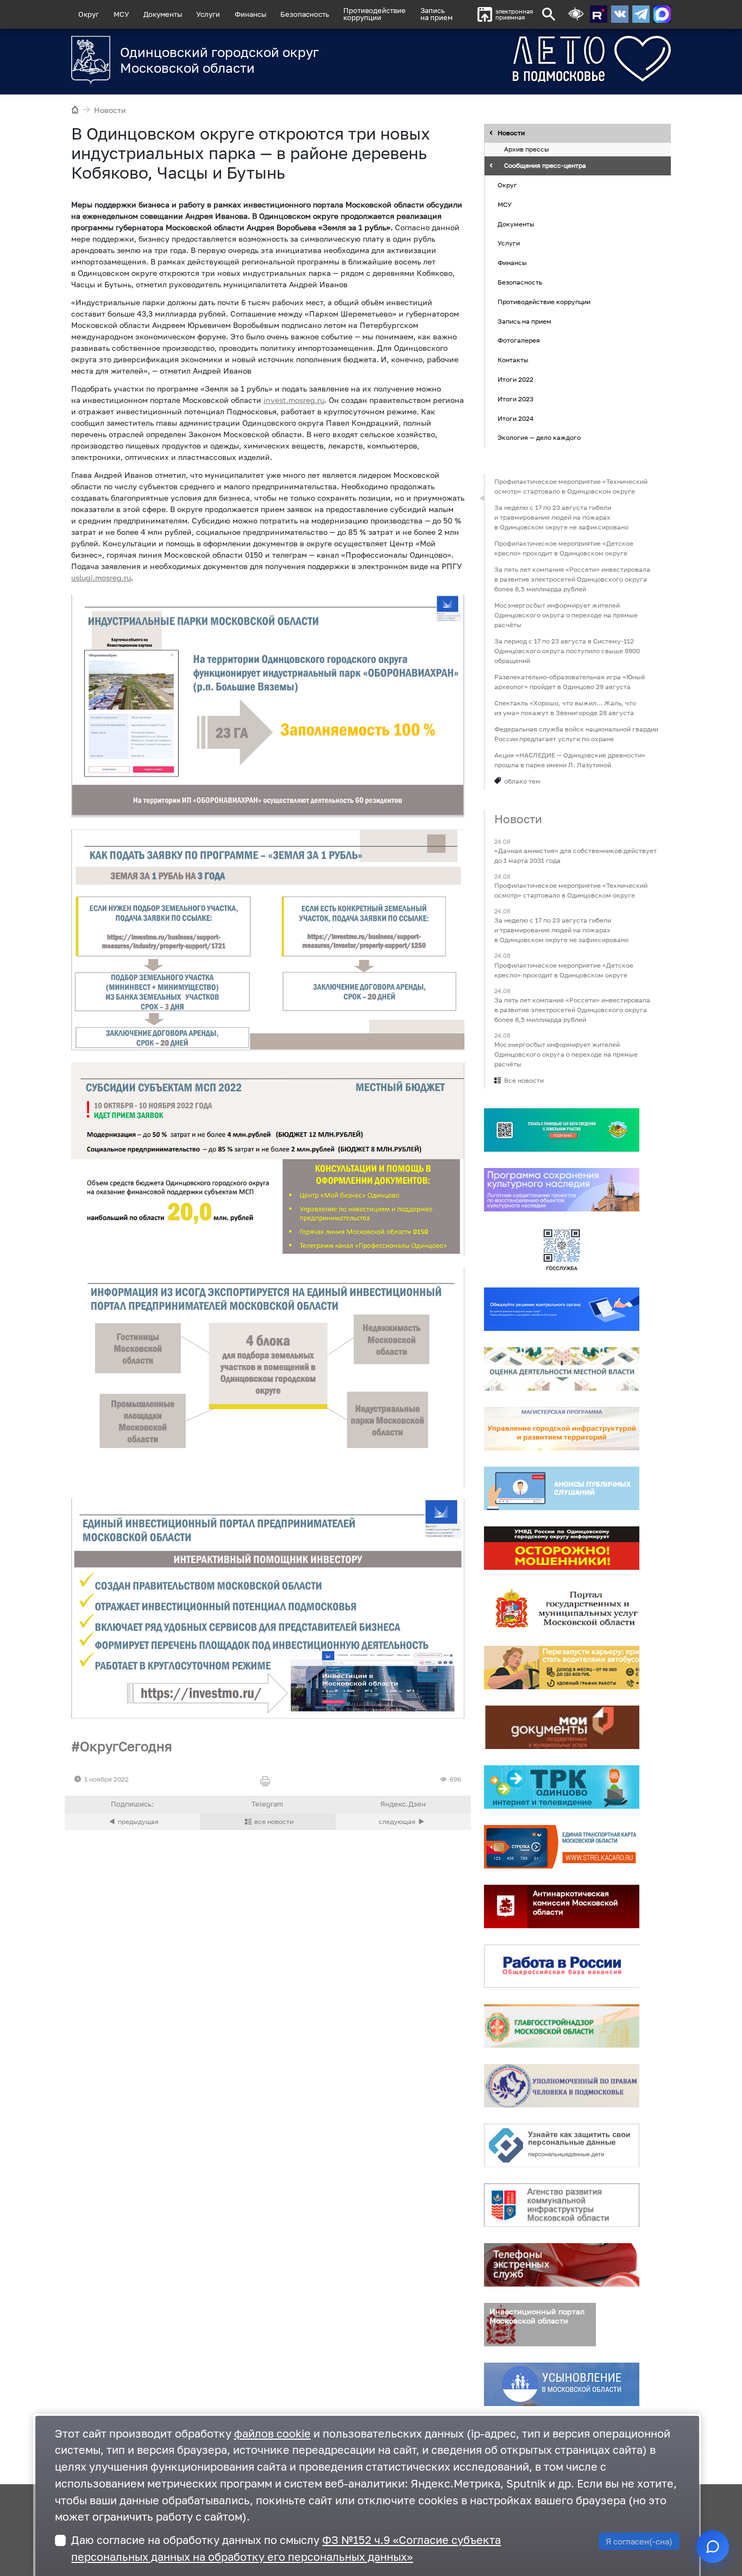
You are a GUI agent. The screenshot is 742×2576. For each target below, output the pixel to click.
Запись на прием (436, 14)
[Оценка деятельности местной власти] (562, 1369)
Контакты (513, 360)
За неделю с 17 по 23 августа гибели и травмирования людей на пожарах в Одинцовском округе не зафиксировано (561, 517)
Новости (110, 110)
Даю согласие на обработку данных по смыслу (286, 2548)
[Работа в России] (562, 1966)
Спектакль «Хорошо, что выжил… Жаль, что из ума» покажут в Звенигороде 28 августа (565, 708)
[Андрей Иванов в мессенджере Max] (662, 14)
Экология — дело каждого (539, 438)
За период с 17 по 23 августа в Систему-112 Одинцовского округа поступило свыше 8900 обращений (567, 651)
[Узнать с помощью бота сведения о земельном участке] (562, 1130)
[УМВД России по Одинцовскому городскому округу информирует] (562, 1548)
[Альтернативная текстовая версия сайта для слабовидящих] (576, 14)
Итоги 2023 (515, 399)
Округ (89, 14)
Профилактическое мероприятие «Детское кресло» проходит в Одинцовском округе (564, 548)
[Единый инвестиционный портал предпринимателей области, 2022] (268, 1608)
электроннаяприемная (514, 14)
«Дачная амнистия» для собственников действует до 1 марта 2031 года (576, 855)
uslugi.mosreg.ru (101, 577)
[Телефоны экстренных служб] (562, 2265)
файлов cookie (272, 2433)
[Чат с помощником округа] (713, 2547)
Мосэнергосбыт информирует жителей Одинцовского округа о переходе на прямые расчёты (566, 615)
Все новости (524, 1080)
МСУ (121, 14)
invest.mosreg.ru (294, 400)
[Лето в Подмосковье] (552, 59)
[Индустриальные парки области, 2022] (268, 706)
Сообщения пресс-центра (545, 166)
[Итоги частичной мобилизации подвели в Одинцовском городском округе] (403, 1822)
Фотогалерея (519, 341)
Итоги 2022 (515, 379)
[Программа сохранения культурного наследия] (562, 1190)
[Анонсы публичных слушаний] (562, 1488)
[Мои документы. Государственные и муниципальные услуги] (562, 1727)
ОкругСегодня (126, 1746)
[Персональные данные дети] (562, 2145)
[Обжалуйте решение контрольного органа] (562, 1309)
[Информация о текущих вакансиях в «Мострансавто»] (562, 1668)
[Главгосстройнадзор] (562, 2026)
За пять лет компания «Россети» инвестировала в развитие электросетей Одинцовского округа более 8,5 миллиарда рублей (572, 579)
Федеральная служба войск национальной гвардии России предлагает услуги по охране (576, 734)
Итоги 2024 (515, 418)
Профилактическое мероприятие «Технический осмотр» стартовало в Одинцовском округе (571, 486)
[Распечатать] (268, 1782)
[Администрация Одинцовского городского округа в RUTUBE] (599, 14)
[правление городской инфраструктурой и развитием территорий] (562, 1429)
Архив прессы (527, 150)
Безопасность (305, 14)
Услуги (208, 14)
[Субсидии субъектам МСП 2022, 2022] (268, 1159)
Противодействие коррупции (544, 302)
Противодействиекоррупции (375, 14)
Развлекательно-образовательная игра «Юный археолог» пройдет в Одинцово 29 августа (570, 682)
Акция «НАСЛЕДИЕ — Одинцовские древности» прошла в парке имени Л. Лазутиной (570, 760)
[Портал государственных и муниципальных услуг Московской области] (562, 1608)
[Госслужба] (562, 1249)
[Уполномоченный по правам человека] (562, 2086)
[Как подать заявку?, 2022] (268, 940)
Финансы (250, 14)
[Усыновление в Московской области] (562, 2384)
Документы (163, 14)
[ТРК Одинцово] (562, 1787)
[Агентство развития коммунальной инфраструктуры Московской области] (562, 2205)
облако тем (522, 781)
